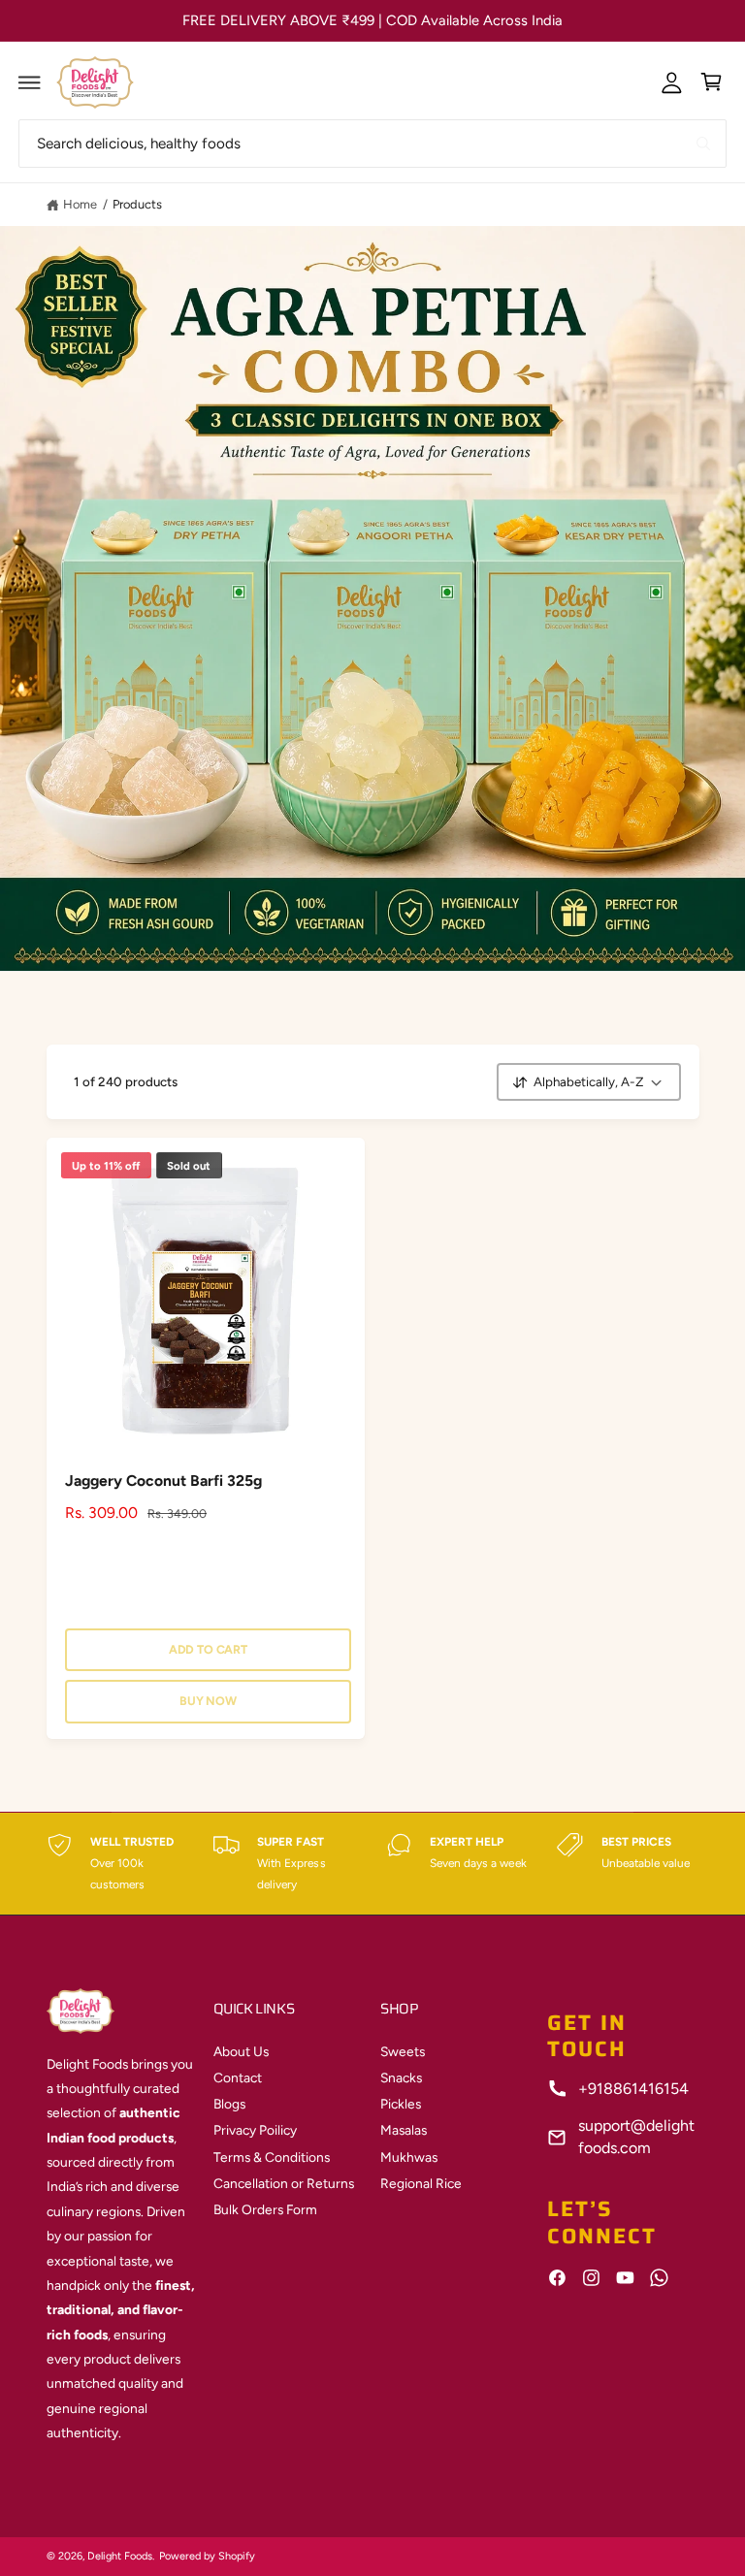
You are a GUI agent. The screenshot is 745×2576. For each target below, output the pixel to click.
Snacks (401, 2077)
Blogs (229, 2104)
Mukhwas (409, 2157)
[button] (30, 82)
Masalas (404, 2130)
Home (80, 204)
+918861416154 (633, 2089)
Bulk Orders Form (265, 2209)
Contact (238, 2077)
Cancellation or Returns (284, 2183)
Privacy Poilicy (255, 2130)
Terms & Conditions (272, 2157)
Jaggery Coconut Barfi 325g (163, 1481)
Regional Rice (421, 2183)
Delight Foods (120, 2556)
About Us (241, 2051)
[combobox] (372, 143)
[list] (373, 1864)
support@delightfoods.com (636, 2136)
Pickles (401, 2104)
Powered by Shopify (207, 2556)
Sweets (403, 2051)
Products (137, 204)
